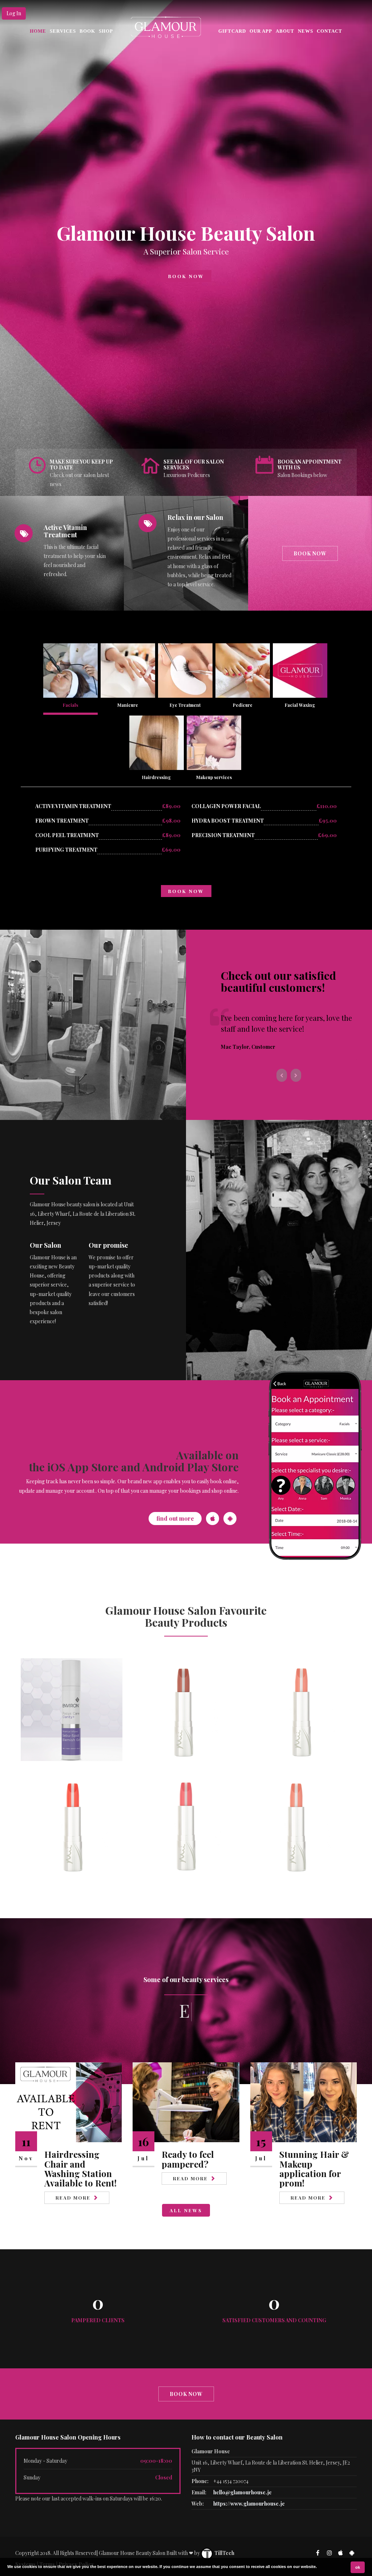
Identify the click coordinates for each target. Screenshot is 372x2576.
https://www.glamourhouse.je (249, 2504)
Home (38, 31)
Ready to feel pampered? (188, 2159)
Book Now (186, 276)
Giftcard (232, 31)
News (306, 31)
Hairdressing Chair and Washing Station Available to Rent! (80, 2169)
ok (358, 2567)
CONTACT (329, 31)
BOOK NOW (186, 891)
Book (87, 31)
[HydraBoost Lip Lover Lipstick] (186, 1709)
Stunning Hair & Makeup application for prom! (314, 2169)
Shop (106, 31)
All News (186, 2210)
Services (63, 31)
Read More (73, 2198)
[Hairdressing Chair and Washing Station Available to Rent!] (68, 2102)
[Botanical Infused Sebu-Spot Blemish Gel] (72, 1709)
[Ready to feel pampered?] (186, 2102)
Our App (261, 31)
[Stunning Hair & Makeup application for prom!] (304, 2102)
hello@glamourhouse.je (242, 2492)
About (285, 31)
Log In (14, 13)
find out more (175, 1518)
